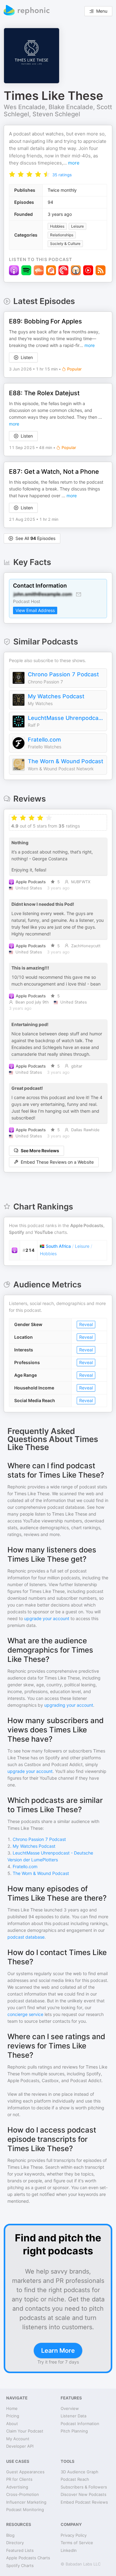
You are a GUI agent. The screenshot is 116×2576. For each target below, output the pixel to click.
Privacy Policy (74, 2535)
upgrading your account (69, 1705)
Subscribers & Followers (84, 2487)
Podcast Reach (75, 2479)
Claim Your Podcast (25, 2431)
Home (12, 2408)
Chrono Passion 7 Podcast (63, 674)
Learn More (58, 2351)
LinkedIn (69, 2550)
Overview (70, 2408)
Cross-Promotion (23, 2494)
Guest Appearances (25, 2472)
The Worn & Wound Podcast (66, 761)
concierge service (25, 2014)
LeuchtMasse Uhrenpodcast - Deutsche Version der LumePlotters (66, 718)
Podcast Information (80, 2424)
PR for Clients (19, 2479)
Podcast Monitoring (25, 2510)
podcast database (26, 1937)
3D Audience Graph (79, 2472)
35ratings (62, 175)
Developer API (20, 2446)
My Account (18, 2439)
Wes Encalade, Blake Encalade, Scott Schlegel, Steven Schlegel (58, 111)
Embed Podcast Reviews (84, 2502)
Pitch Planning (74, 2431)
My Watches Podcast (56, 696)
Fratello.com (44, 740)
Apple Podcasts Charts (28, 2558)
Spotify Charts (20, 2565)
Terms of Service (77, 2543)
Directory (15, 2543)
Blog (10, 2535)
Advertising (17, 2487)
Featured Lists (20, 2550)
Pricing (13, 2416)
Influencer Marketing (26, 2502)
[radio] (12, 174)
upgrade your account (47, 1618)
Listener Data (73, 2416)
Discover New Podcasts (84, 2494)
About (12, 2424)
